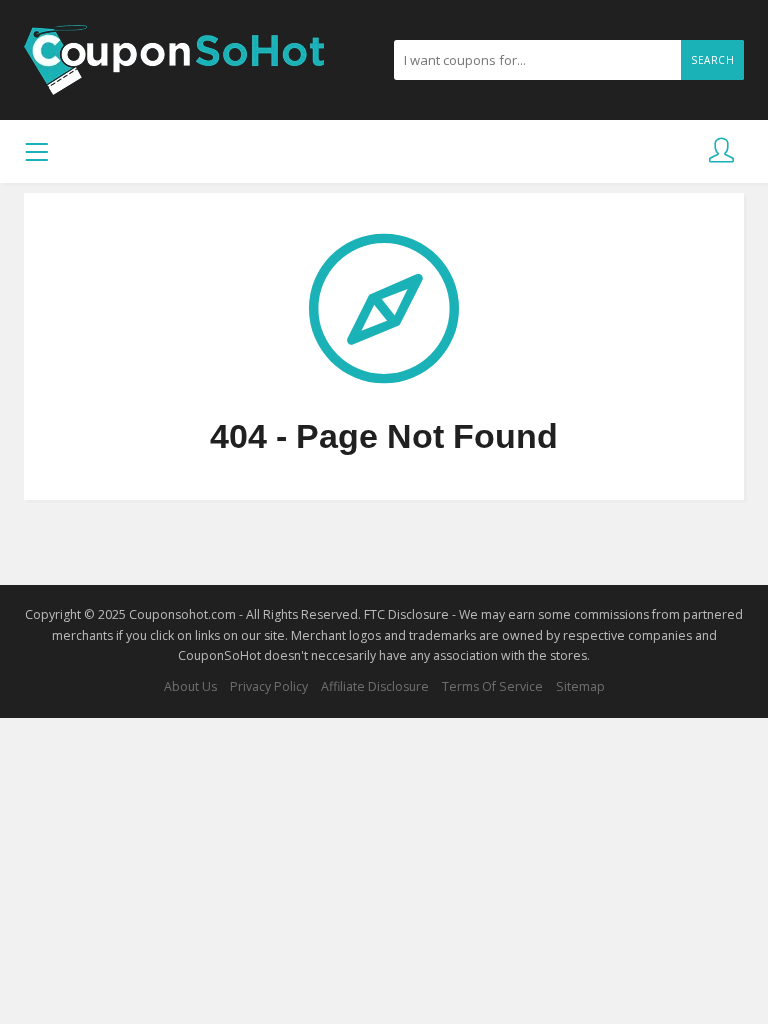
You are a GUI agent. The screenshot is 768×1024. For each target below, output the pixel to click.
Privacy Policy (269, 686)
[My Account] (721, 151)
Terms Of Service (492, 686)
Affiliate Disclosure (375, 686)
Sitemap (580, 686)
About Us (190, 686)
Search (712, 60)
